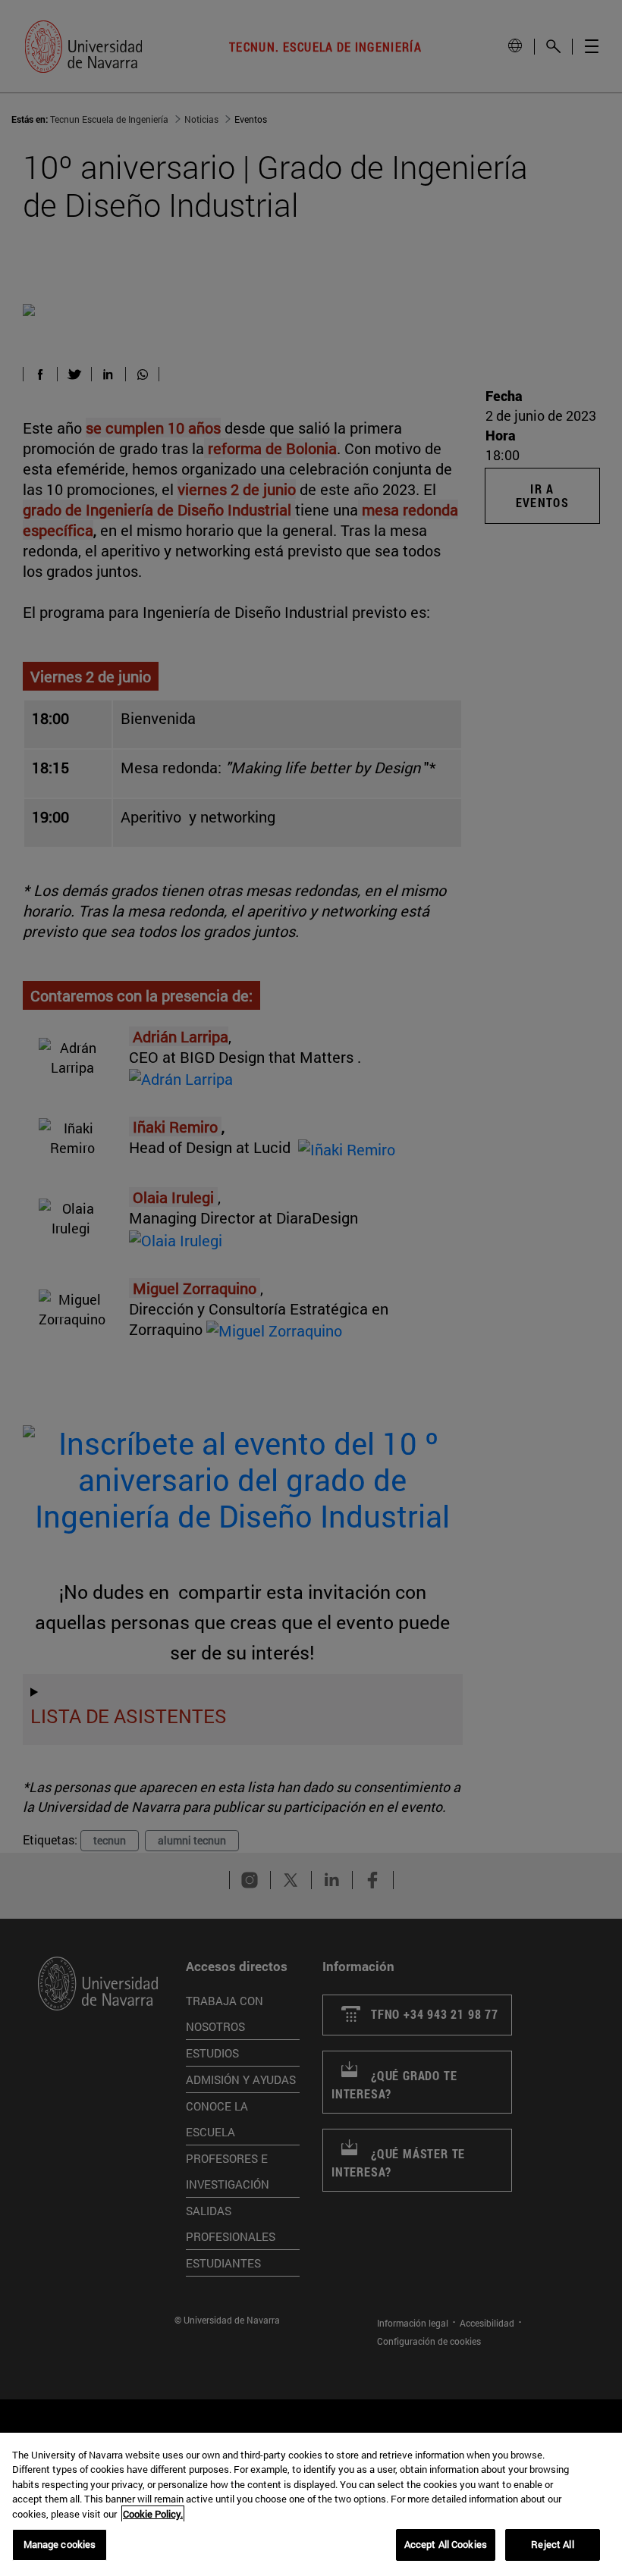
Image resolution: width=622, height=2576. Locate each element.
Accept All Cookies (446, 2544)
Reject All (552, 2544)
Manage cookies (60, 2544)
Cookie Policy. (153, 2514)
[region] (311, 2504)
